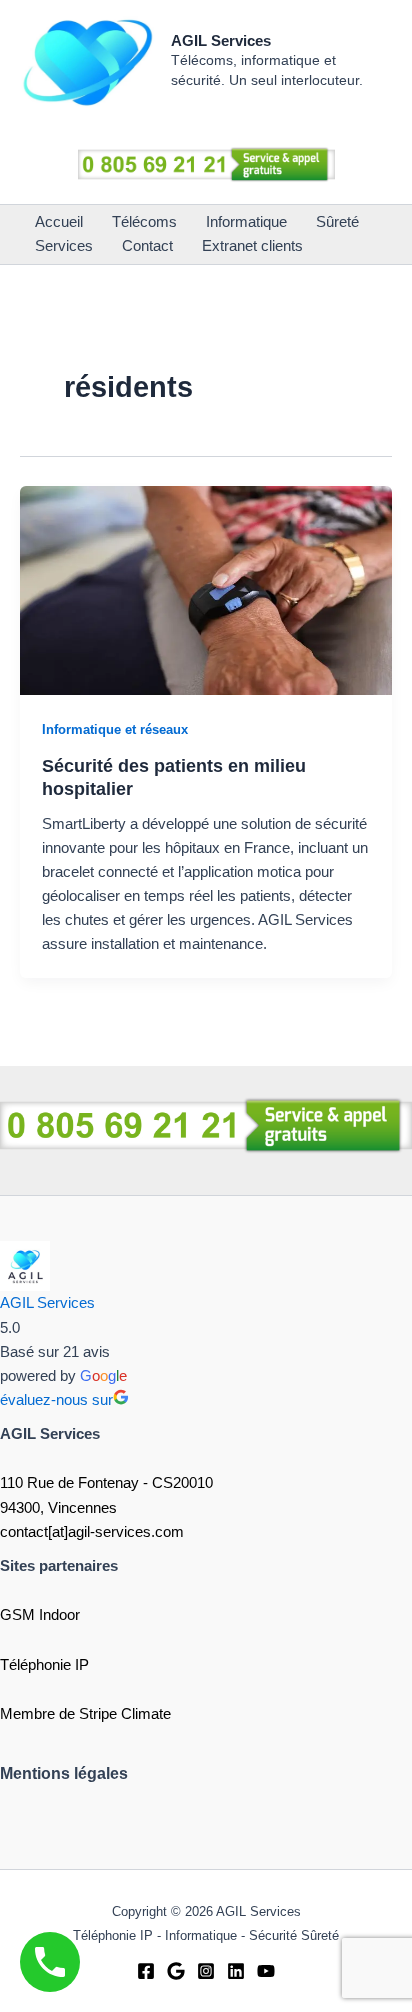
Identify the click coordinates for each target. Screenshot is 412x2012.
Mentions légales (64, 1773)
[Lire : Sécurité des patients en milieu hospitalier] (206, 589)
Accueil (59, 222)
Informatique (246, 222)
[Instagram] (206, 1971)
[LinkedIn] (236, 1971)
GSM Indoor (40, 1615)
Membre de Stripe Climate (85, 1714)
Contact (147, 246)
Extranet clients (252, 246)
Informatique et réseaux (115, 729)
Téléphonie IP (44, 1665)
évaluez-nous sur (56, 1400)
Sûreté (337, 222)
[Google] (176, 1971)
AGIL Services (221, 41)
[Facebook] (146, 1971)
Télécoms (144, 222)
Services (64, 246)
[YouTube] (266, 1971)
